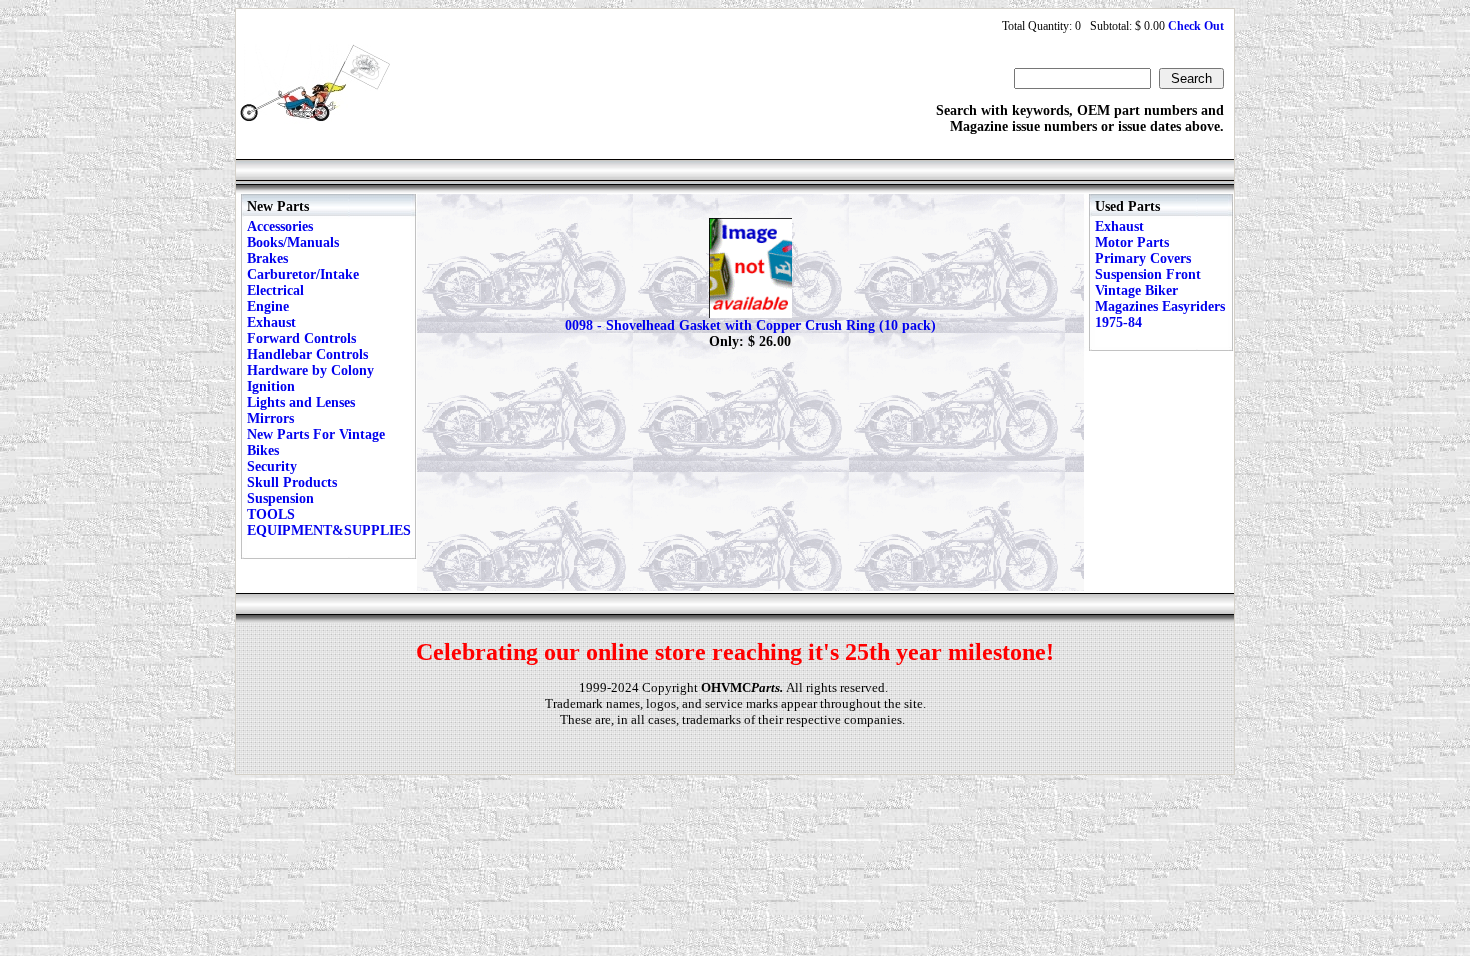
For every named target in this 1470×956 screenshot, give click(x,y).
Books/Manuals (293, 242)
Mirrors (270, 418)
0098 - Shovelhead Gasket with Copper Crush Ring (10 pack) (750, 325)
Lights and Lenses (301, 402)
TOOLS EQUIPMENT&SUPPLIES (329, 522)
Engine (268, 306)
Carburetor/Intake (303, 274)
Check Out (1196, 26)
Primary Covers (1143, 258)
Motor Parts (1132, 242)
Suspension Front (1148, 274)
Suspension (280, 498)
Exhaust (271, 322)
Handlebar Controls (307, 354)
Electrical (275, 290)
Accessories (280, 226)
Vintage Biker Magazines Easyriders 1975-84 (1160, 306)
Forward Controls (301, 338)
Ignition (271, 386)
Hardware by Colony (310, 370)
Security (272, 466)
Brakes (267, 258)
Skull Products (292, 482)
